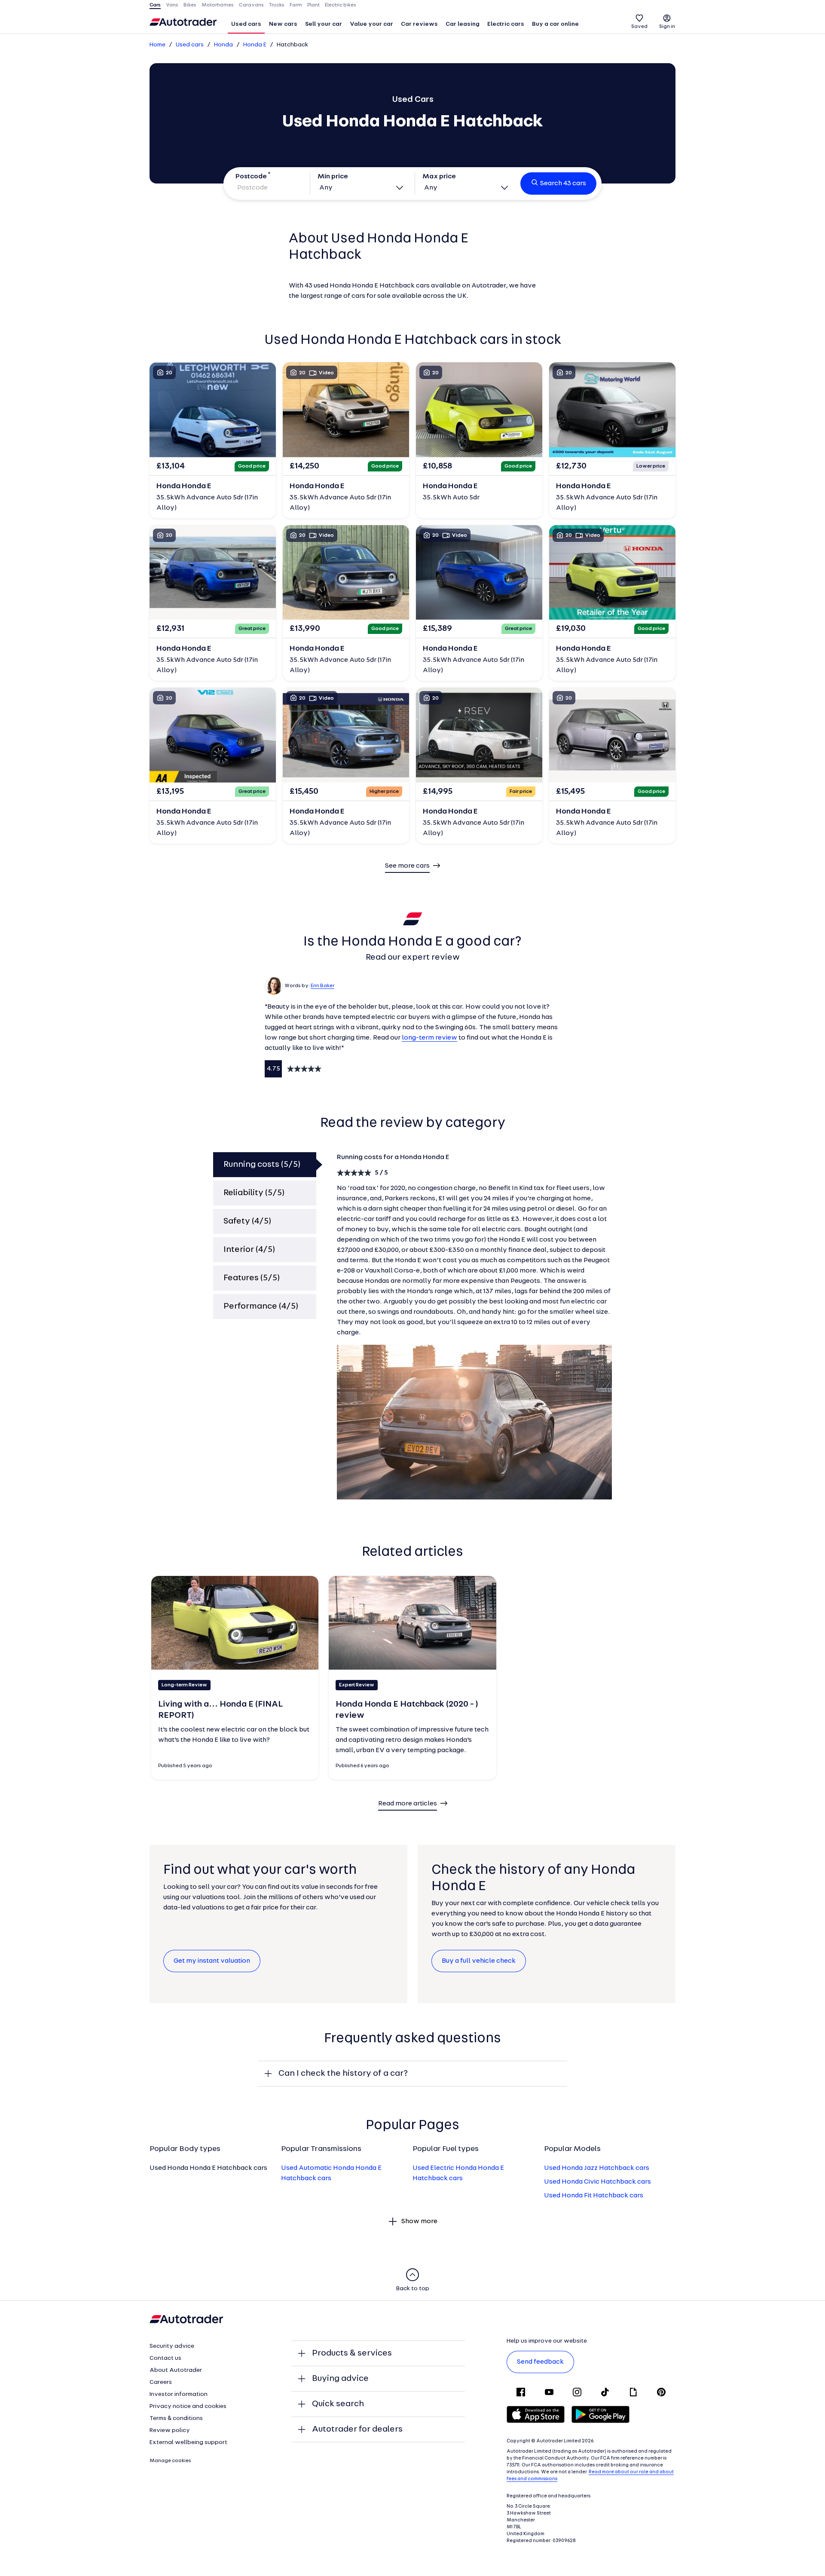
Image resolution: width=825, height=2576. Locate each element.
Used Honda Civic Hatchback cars (597, 2182)
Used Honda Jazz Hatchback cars (597, 2168)
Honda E (255, 45)
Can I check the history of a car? (343, 2074)
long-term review (429, 1038)
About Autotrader (176, 2370)
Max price (439, 177)
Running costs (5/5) (262, 1165)
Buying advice (340, 2379)
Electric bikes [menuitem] (341, 5)
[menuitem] (246, 25)
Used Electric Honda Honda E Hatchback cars (458, 2173)
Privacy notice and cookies (188, 2406)
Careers (161, 2382)
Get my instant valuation (212, 1961)
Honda (223, 45)
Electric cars (506, 24)
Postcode (251, 177)
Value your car (371, 24)
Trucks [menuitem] (277, 5)
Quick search (338, 2404)
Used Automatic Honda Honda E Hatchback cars (331, 2173)
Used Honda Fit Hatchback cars (594, 2196)
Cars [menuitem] (155, 5)
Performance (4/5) (261, 1306)
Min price (333, 177)
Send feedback (540, 2362)
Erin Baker (322, 986)
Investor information (179, 2394)
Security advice (172, 2346)
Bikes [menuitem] (190, 5)
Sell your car (324, 24)
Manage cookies (170, 2461)
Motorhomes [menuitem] (218, 5)
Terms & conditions (176, 2418)
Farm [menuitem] (296, 5)
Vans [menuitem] (172, 5)
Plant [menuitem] (313, 5)
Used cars (246, 24)
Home (157, 45)
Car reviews (419, 24)
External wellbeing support (188, 2443)
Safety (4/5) (247, 1221)
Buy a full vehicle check (479, 1961)
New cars (283, 24)
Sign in (667, 27)
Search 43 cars (563, 184)
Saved (639, 27)
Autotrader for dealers (357, 2429)
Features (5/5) (252, 1278)
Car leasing (463, 24)
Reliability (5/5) (254, 1193)
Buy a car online (555, 24)
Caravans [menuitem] (251, 5)
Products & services (352, 2353)
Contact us (165, 2358)
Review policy (170, 2431)
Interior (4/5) (249, 1250)
